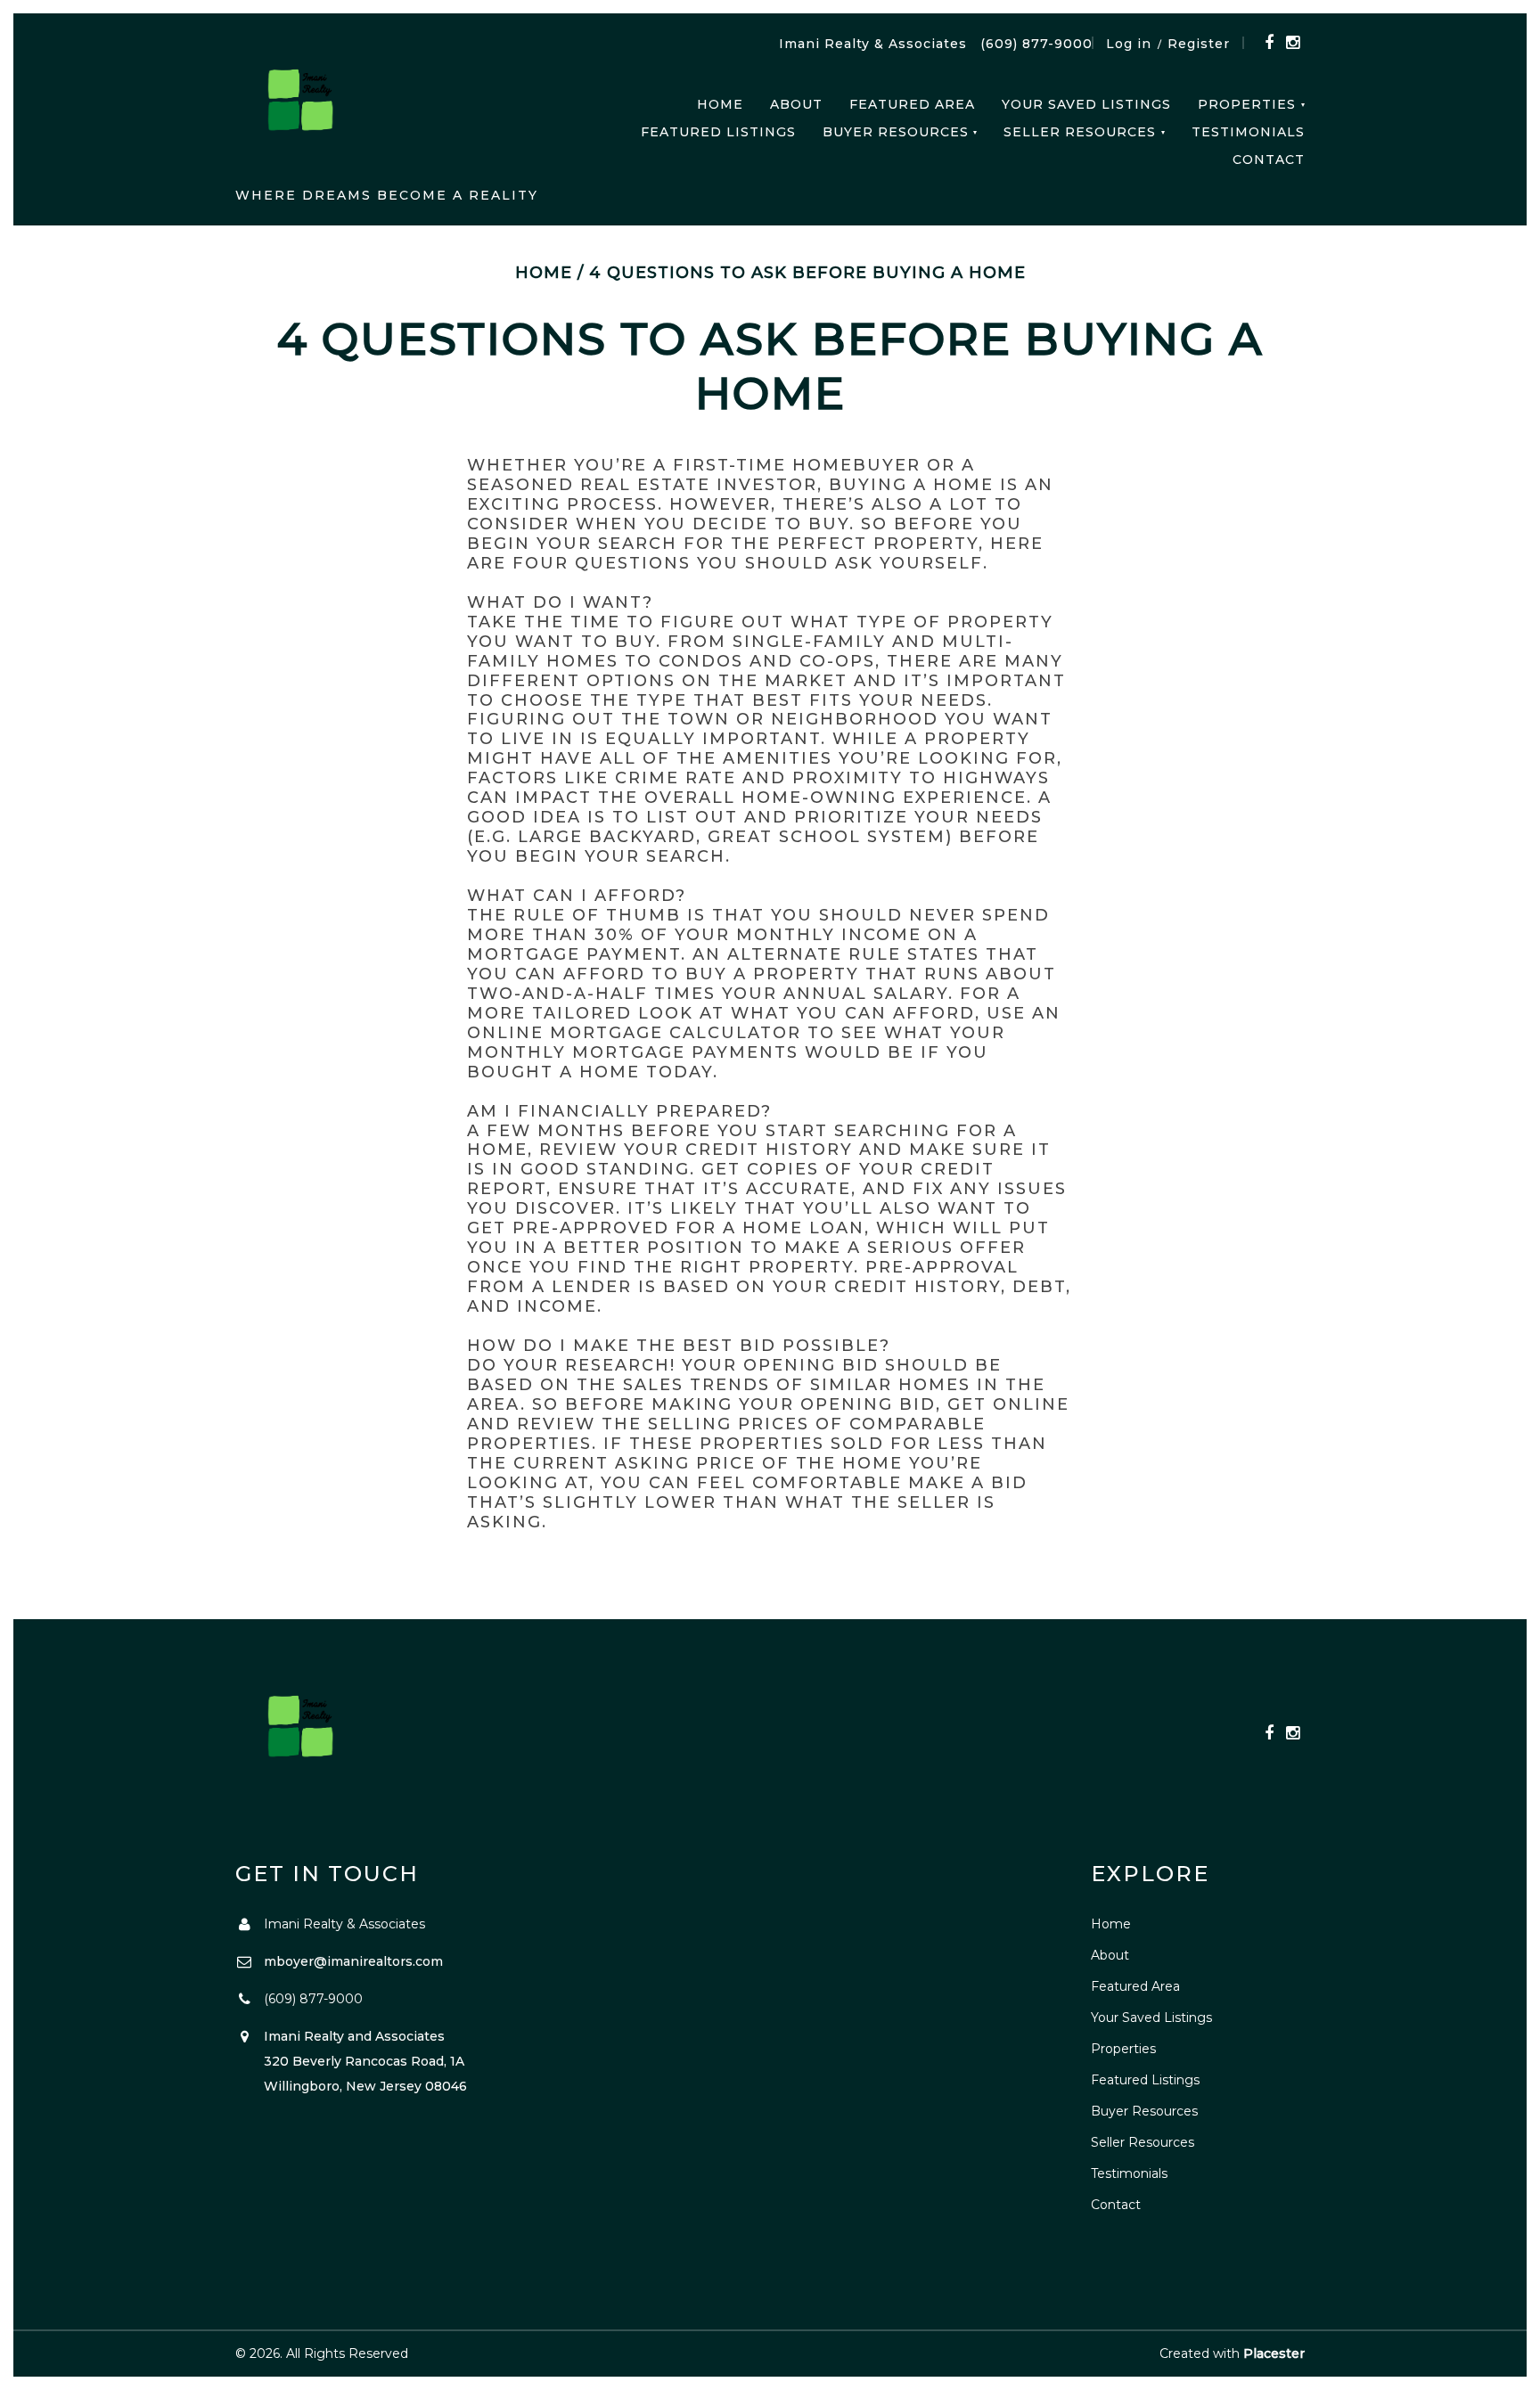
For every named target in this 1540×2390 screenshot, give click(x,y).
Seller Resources (1080, 132)
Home (720, 104)
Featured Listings (718, 132)
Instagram (1293, 43)
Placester (1274, 2353)
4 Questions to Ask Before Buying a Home (807, 273)
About (796, 104)
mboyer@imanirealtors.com (353, 1961)
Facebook (1269, 43)
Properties (1247, 104)
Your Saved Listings (1086, 104)
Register (1199, 44)
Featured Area (912, 104)
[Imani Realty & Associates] (302, 107)
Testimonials (1248, 132)
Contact (1269, 160)
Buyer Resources (896, 132)
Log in (1129, 44)
